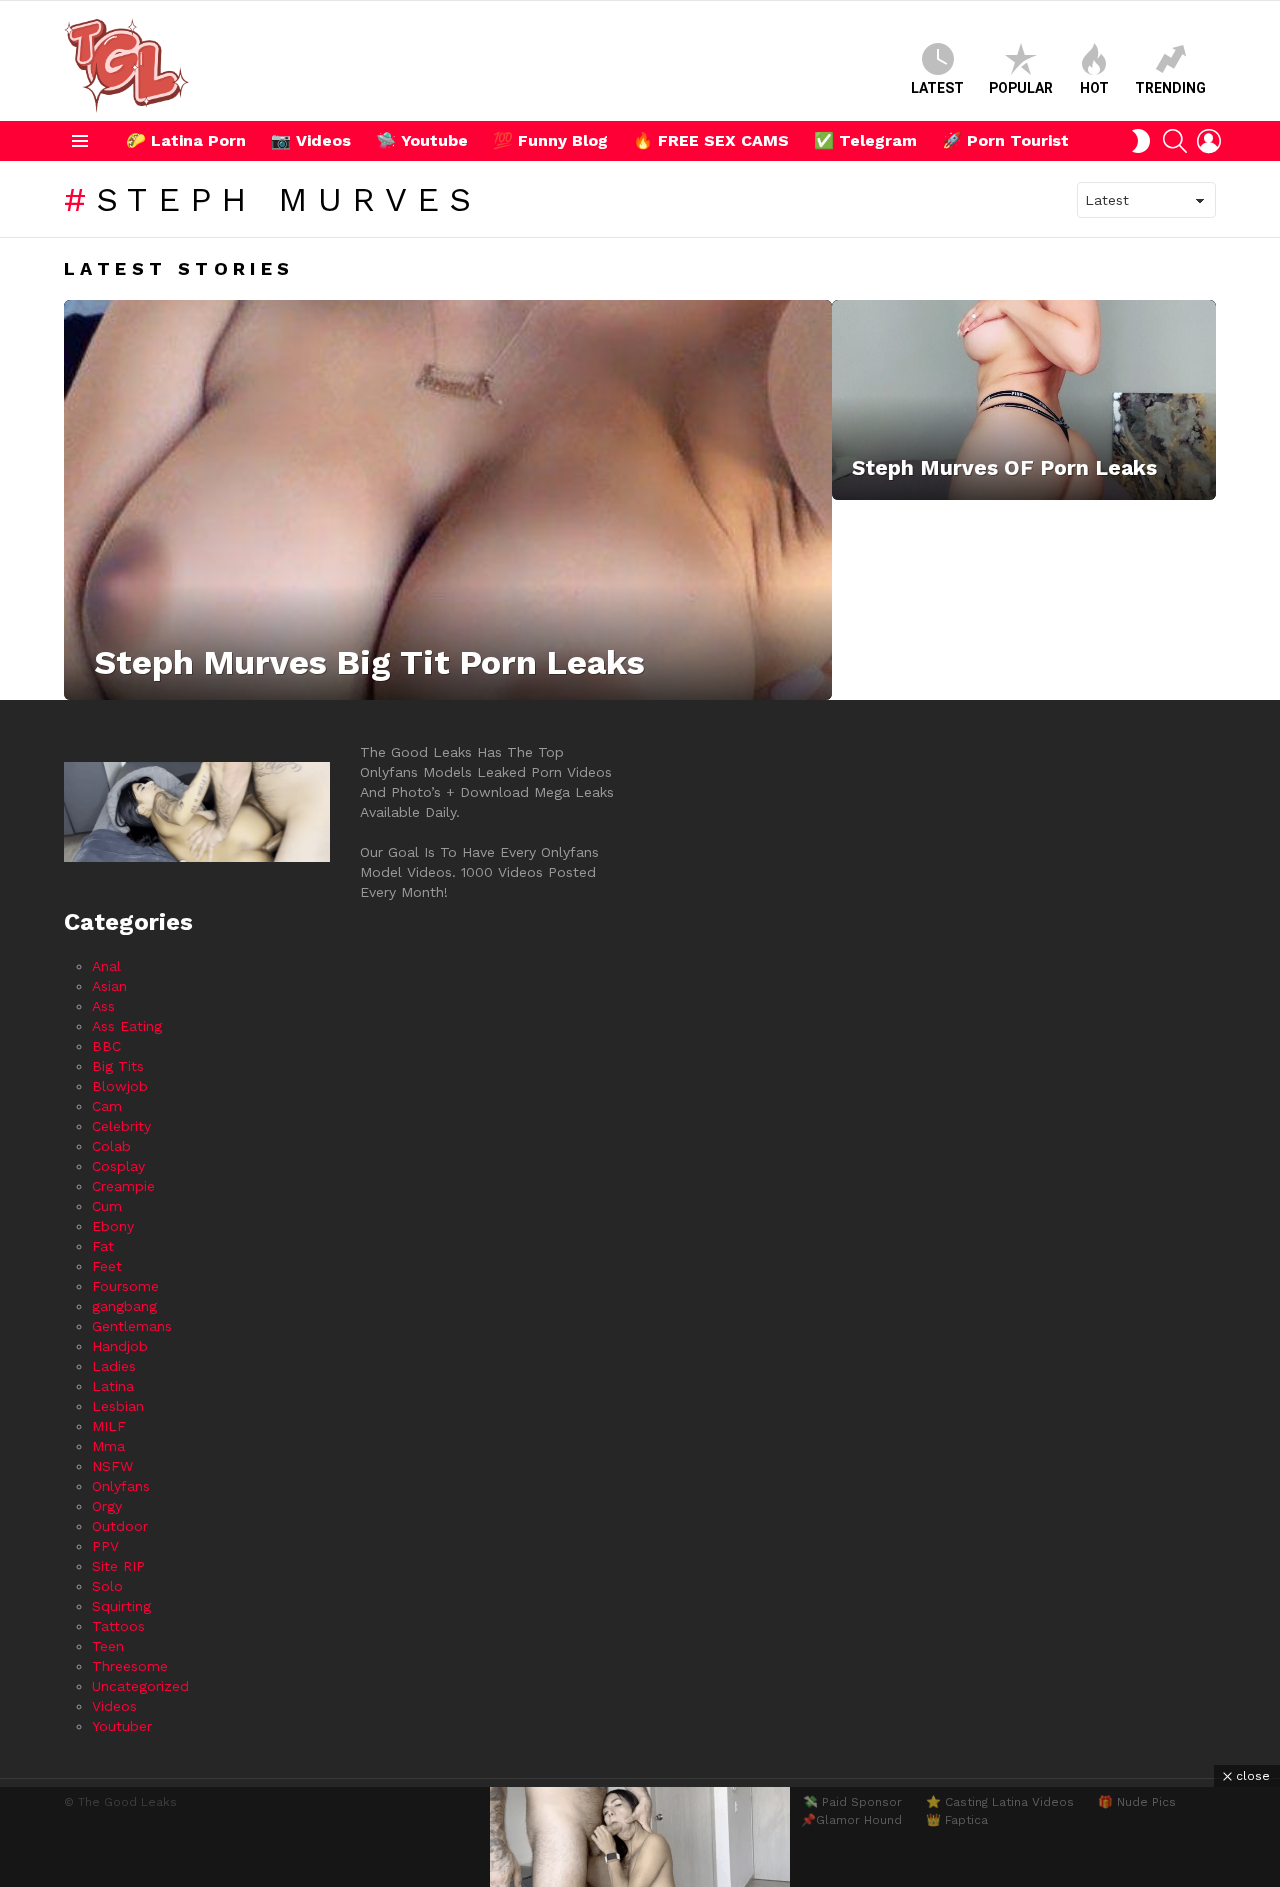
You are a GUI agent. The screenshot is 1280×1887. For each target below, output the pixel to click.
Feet (107, 1266)
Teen (108, 1646)
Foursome (125, 1286)
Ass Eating (127, 1026)
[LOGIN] (1209, 141)
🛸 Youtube (422, 140)
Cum (107, 1206)
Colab (111, 1146)
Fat (103, 1246)
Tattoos (118, 1626)
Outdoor (120, 1526)
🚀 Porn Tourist (1005, 140)
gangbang (124, 1306)
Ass (103, 1006)
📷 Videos (311, 140)
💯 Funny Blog (550, 140)
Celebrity (121, 1126)
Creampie (123, 1186)
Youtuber (122, 1726)
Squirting (121, 1606)
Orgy (107, 1506)
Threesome (130, 1666)
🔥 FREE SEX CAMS (711, 140)
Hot (1094, 88)
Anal (106, 966)
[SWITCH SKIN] (1141, 141)
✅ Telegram (865, 140)
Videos (114, 1706)
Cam (107, 1106)
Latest (937, 88)
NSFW (112, 1466)
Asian (109, 986)
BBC (106, 1046)
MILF (109, 1426)
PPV (105, 1546)
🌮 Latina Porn (186, 140)
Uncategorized (140, 1686)
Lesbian (118, 1406)
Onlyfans (121, 1486)
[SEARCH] (1175, 141)
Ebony (113, 1226)
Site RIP (118, 1566)
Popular (1021, 88)
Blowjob (120, 1086)
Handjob (120, 1346)
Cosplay (118, 1166)
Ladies (114, 1366)
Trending (1170, 88)
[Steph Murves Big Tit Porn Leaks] (448, 500)
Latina (113, 1386)
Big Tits (118, 1066)
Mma (108, 1446)
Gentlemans (132, 1326)
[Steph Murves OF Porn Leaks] (1024, 400)
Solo (107, 1586)
